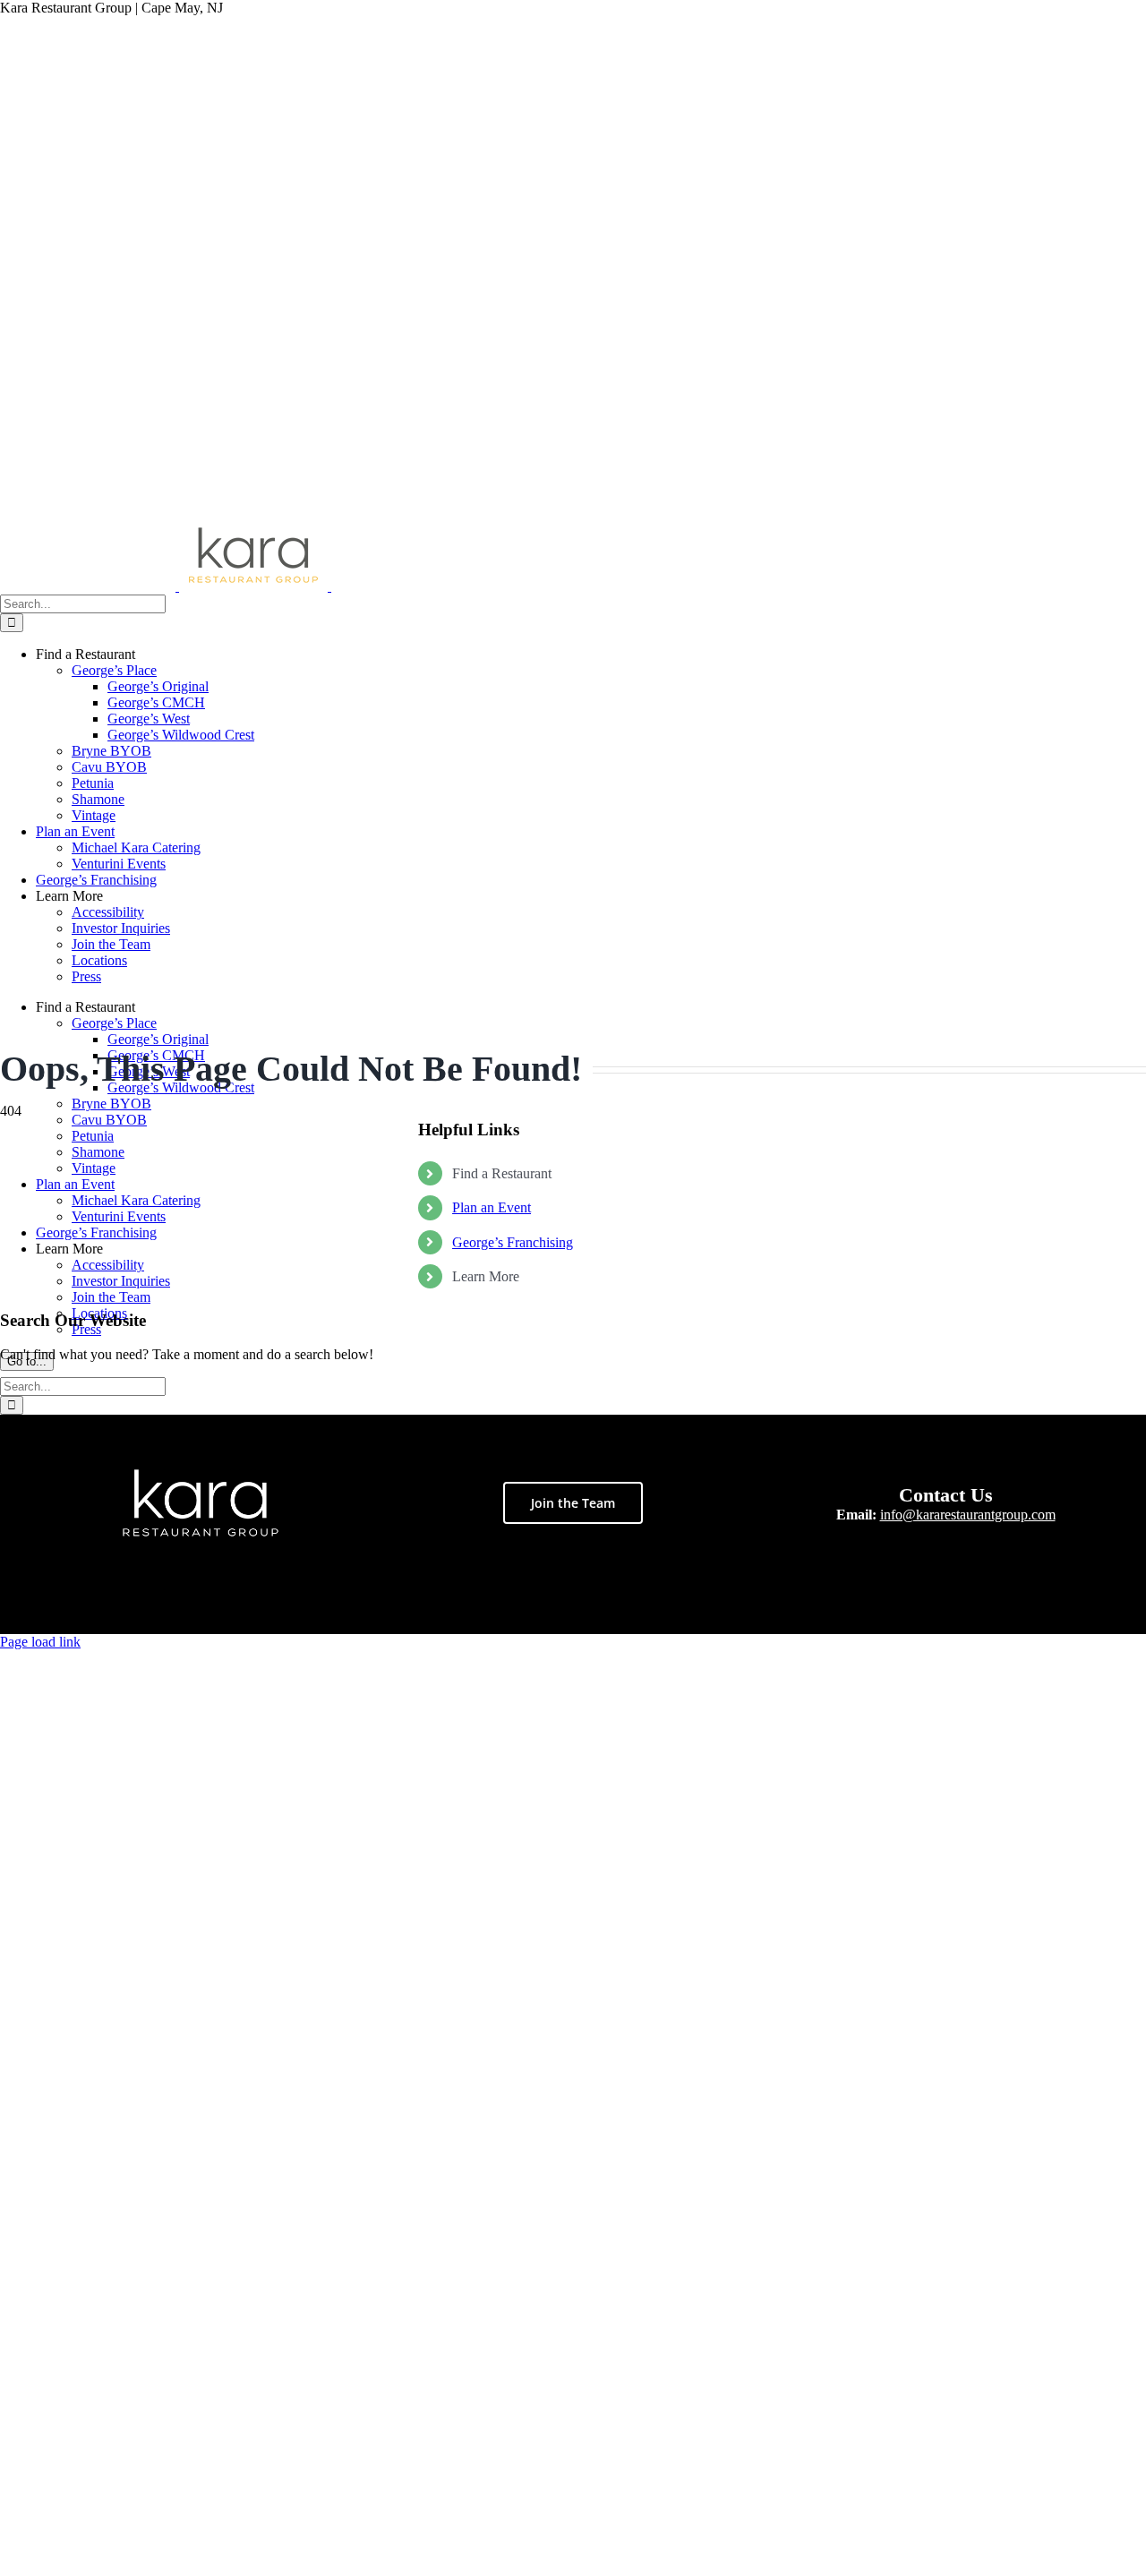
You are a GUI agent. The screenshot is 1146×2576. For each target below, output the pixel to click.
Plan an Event (492, 1207)
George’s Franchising (513, 1242)
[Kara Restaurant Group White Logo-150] (201, 1475)
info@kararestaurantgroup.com (968, 1515)
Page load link (40, 1642)
